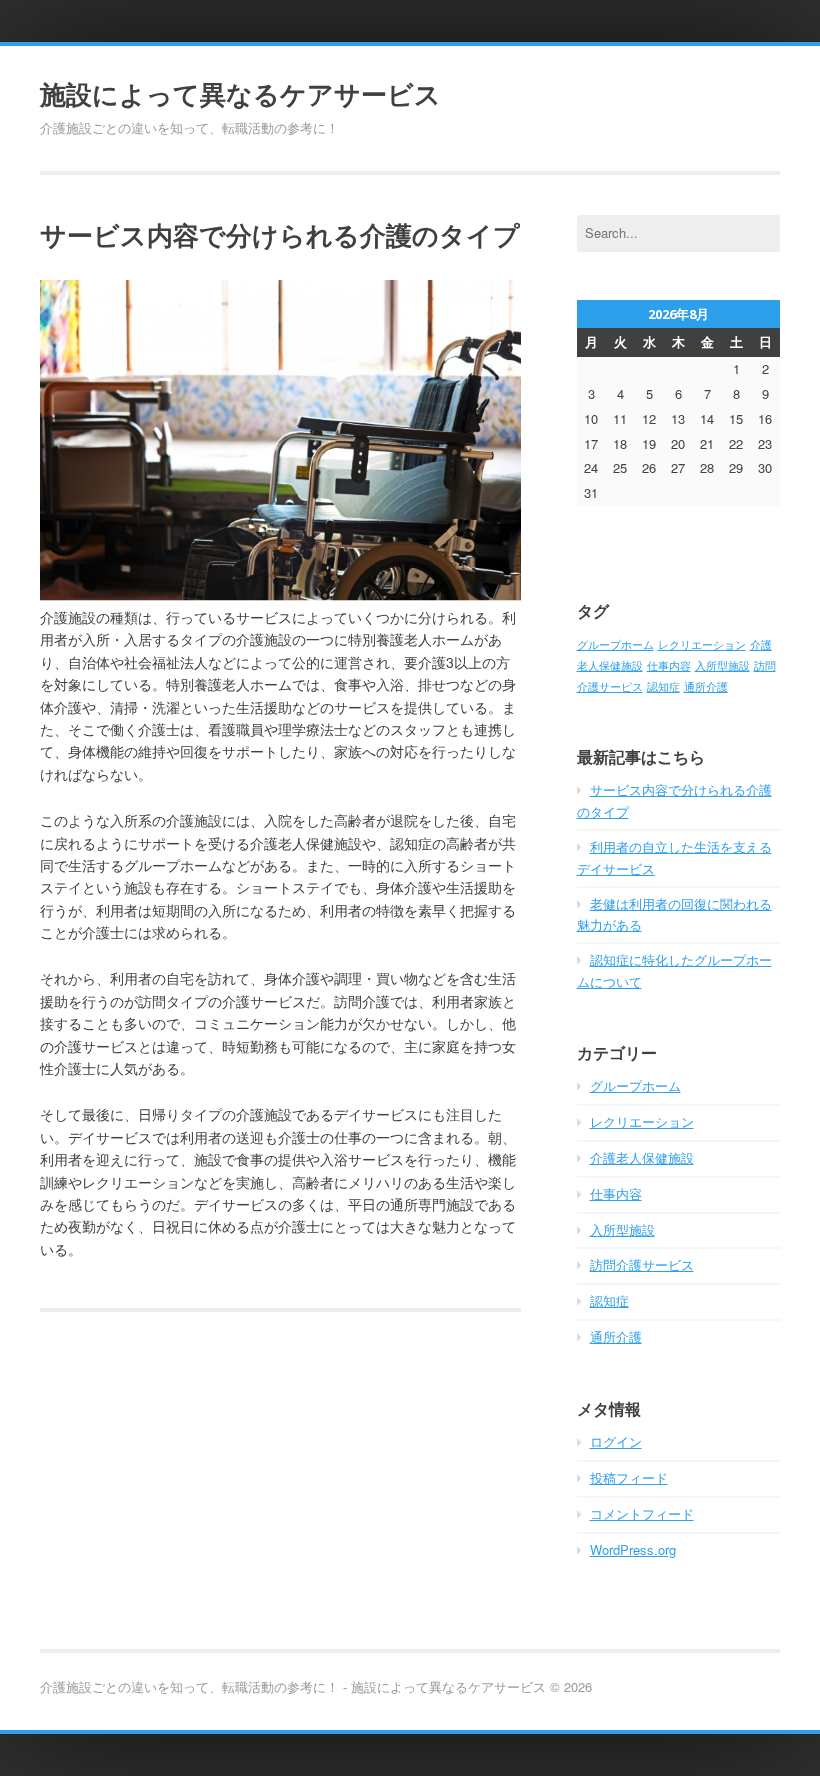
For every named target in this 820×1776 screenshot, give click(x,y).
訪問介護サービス (642, 1264)
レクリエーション (702, 644)
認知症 (663, 686)
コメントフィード (642, 1513)
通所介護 (706, 686)
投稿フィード (629, 1477)
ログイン (616, 1441)
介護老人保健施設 (642, 1157)
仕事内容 (669, 665)
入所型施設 (722, 665)
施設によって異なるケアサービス (240, 94)
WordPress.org (633, 1549)
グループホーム (615, 644)
